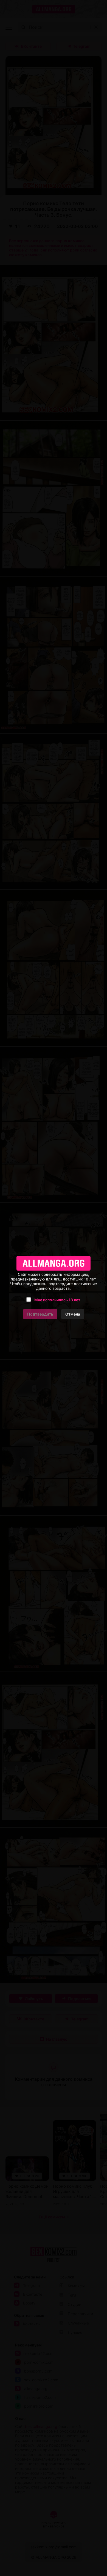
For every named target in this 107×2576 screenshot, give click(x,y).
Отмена (73, 1314)
